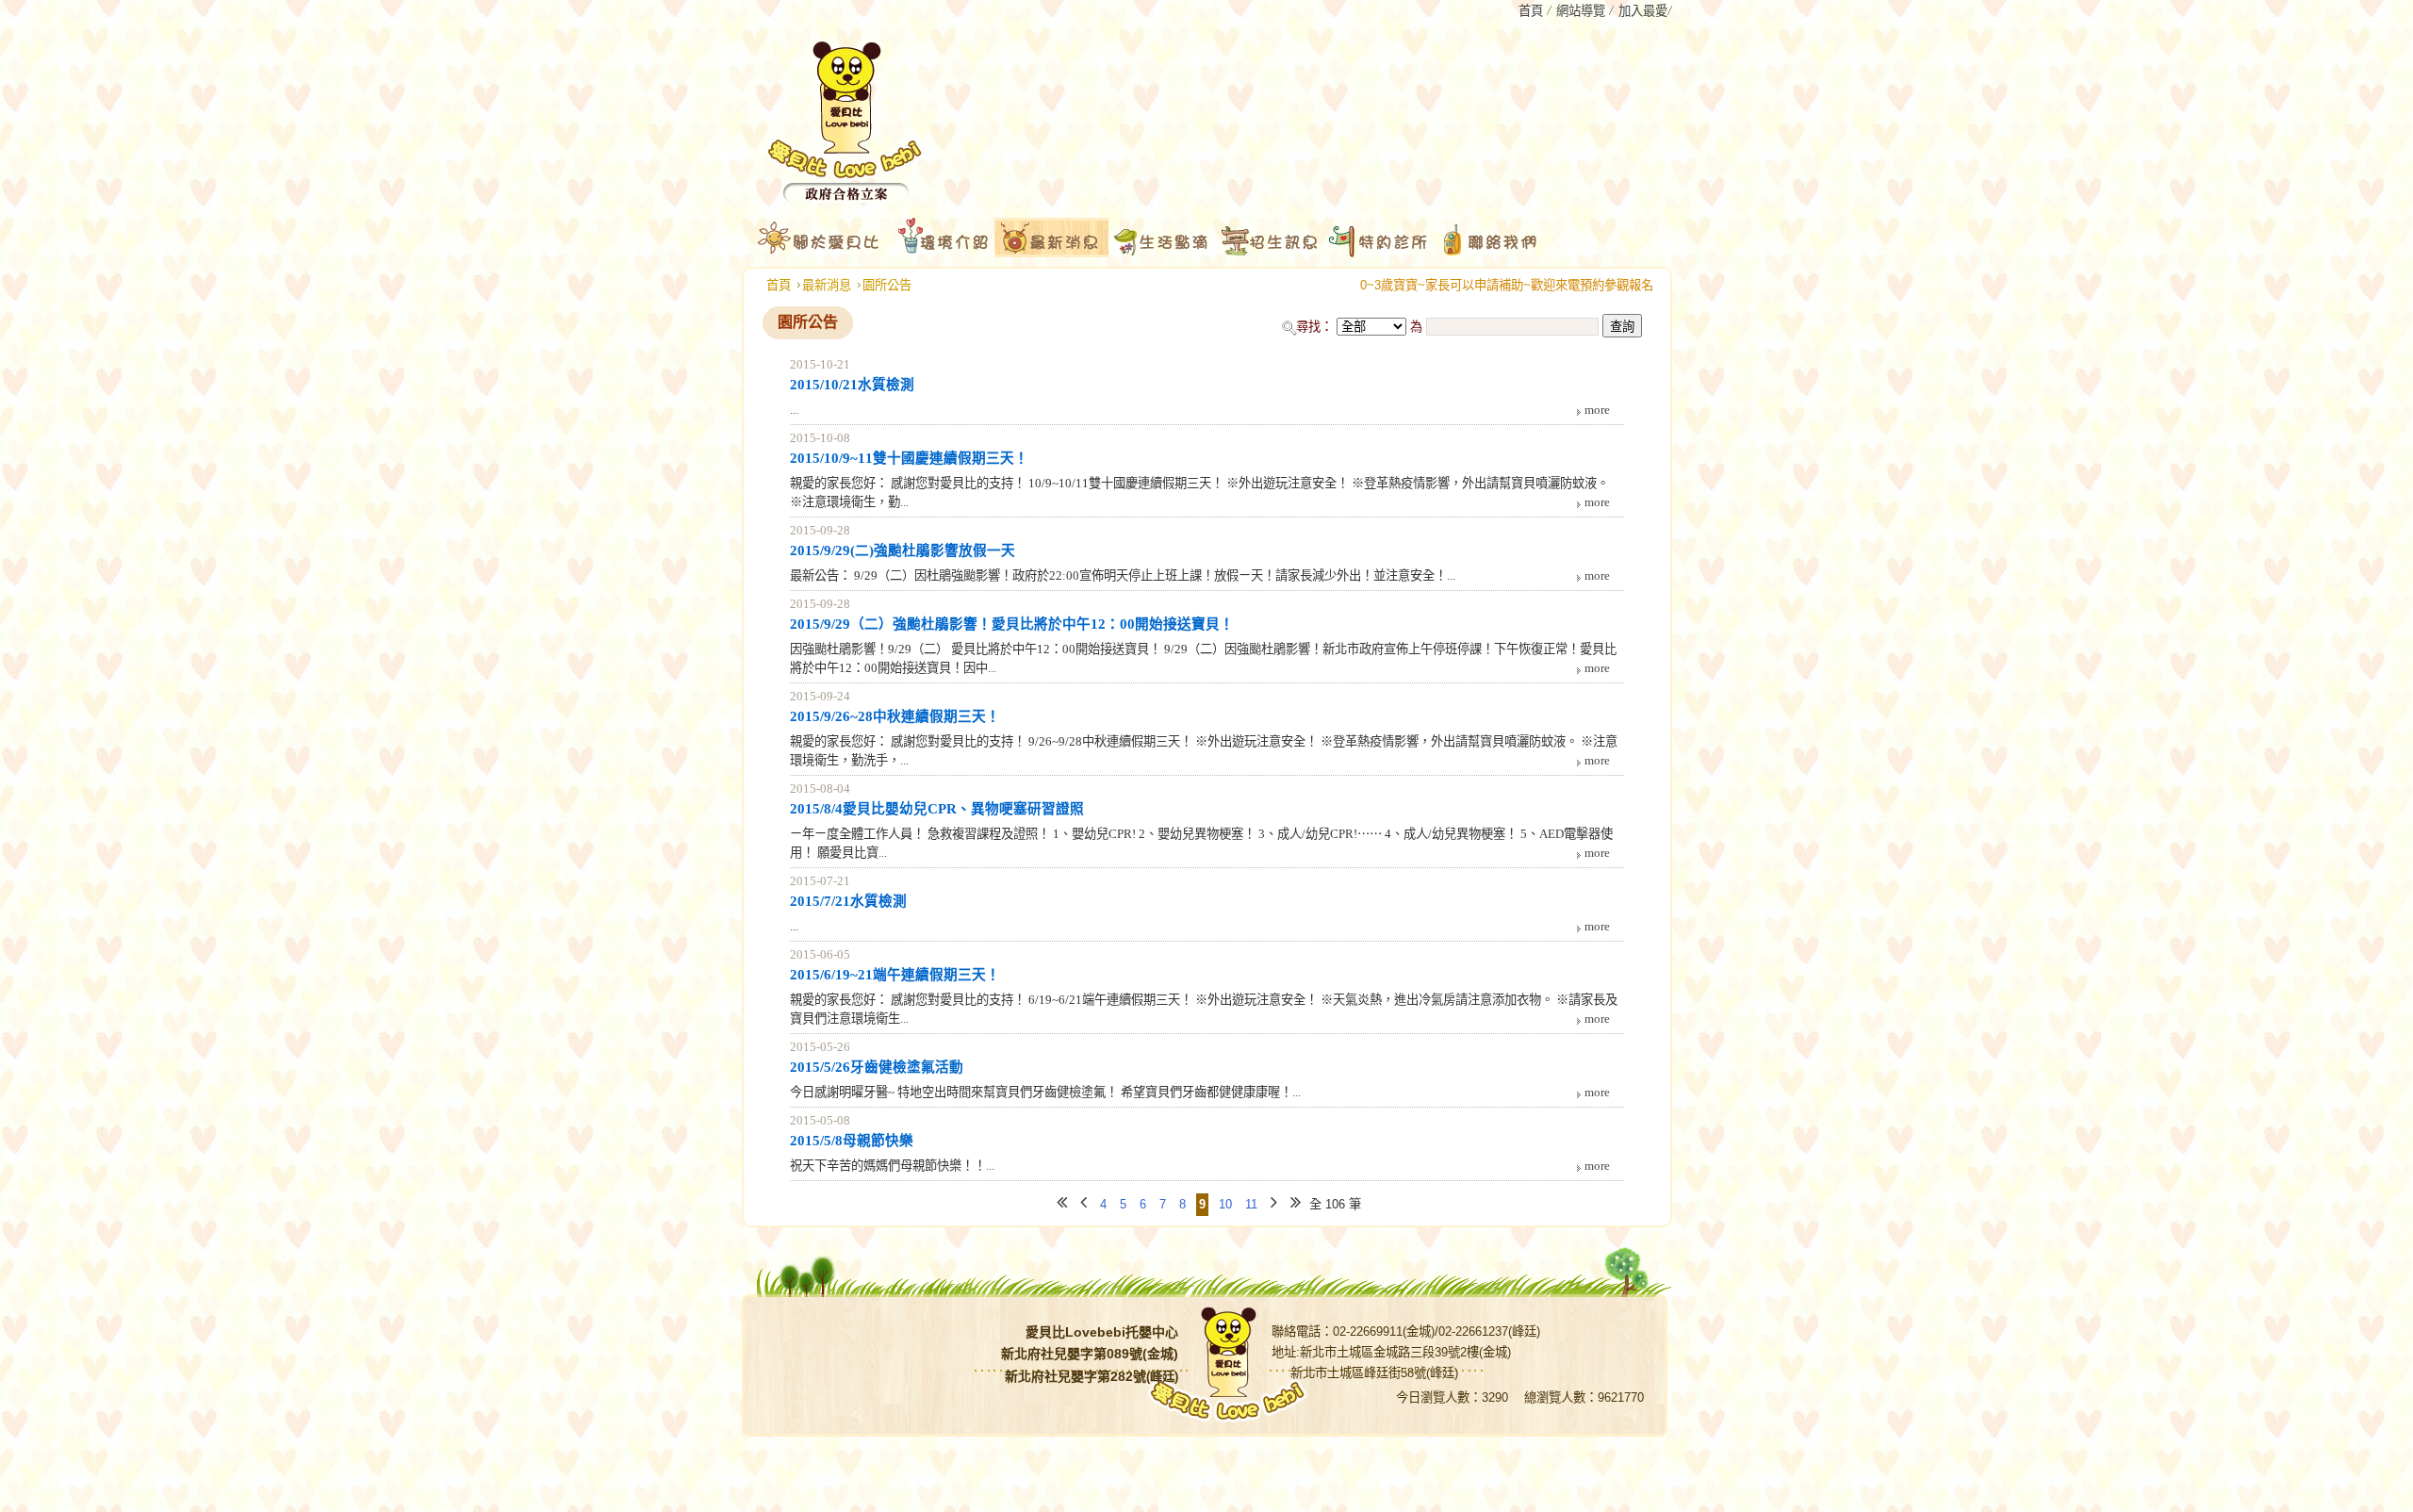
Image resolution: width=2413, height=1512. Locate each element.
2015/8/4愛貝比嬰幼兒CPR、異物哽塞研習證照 (937, 809)
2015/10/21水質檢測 (852, 385)
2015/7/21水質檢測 (848, 901)
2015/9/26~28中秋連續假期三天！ (895, 716)
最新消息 (827, 285)
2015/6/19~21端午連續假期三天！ (895, 975)
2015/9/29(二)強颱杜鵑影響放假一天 (903, 551)
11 (1251, 1204)
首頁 (779, 285)
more (1597, 410)
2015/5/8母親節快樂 (852, 1141)
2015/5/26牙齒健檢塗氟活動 (877, 1067)
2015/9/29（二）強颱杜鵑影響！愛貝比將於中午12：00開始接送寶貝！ (1012, 624)
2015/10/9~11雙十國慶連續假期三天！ (909, 458)
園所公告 (887, 285)
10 (1225, 1204)
